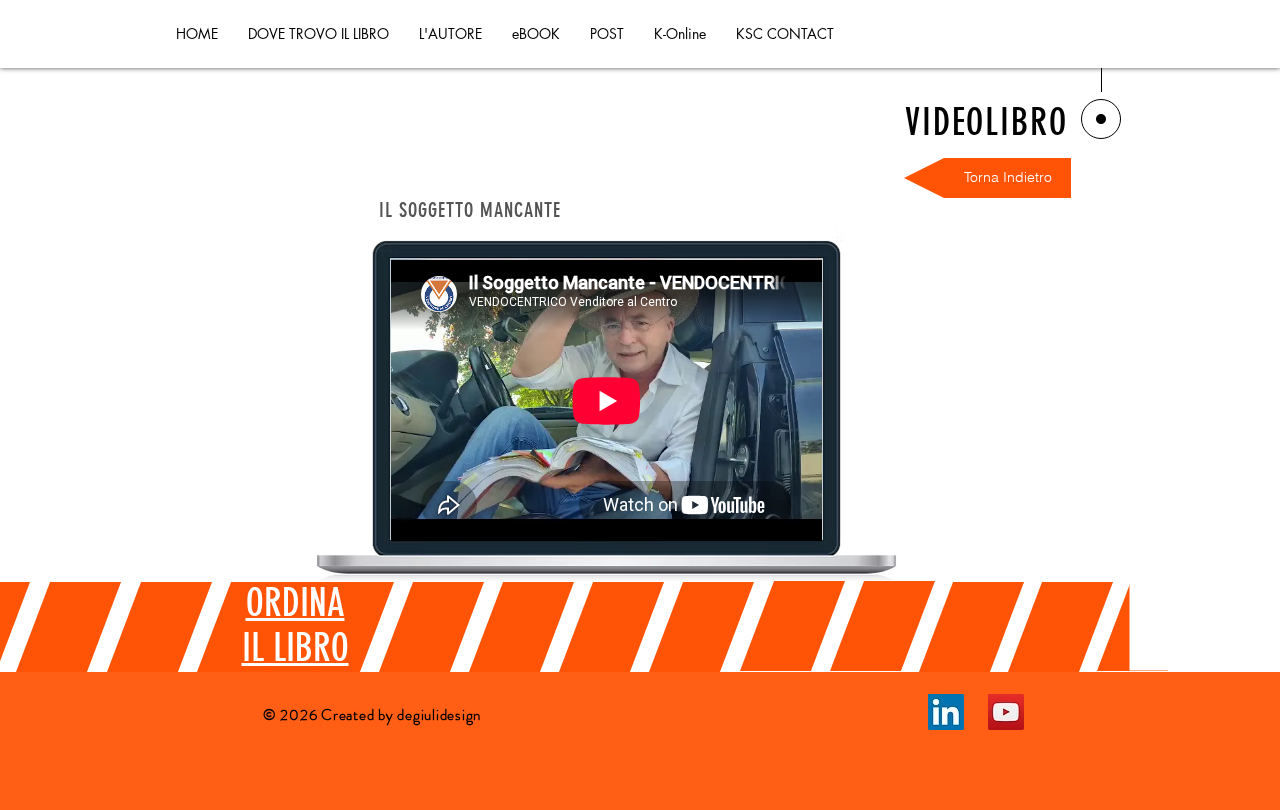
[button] (607, 34)
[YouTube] (1006, 712)
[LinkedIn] (946, 712)
